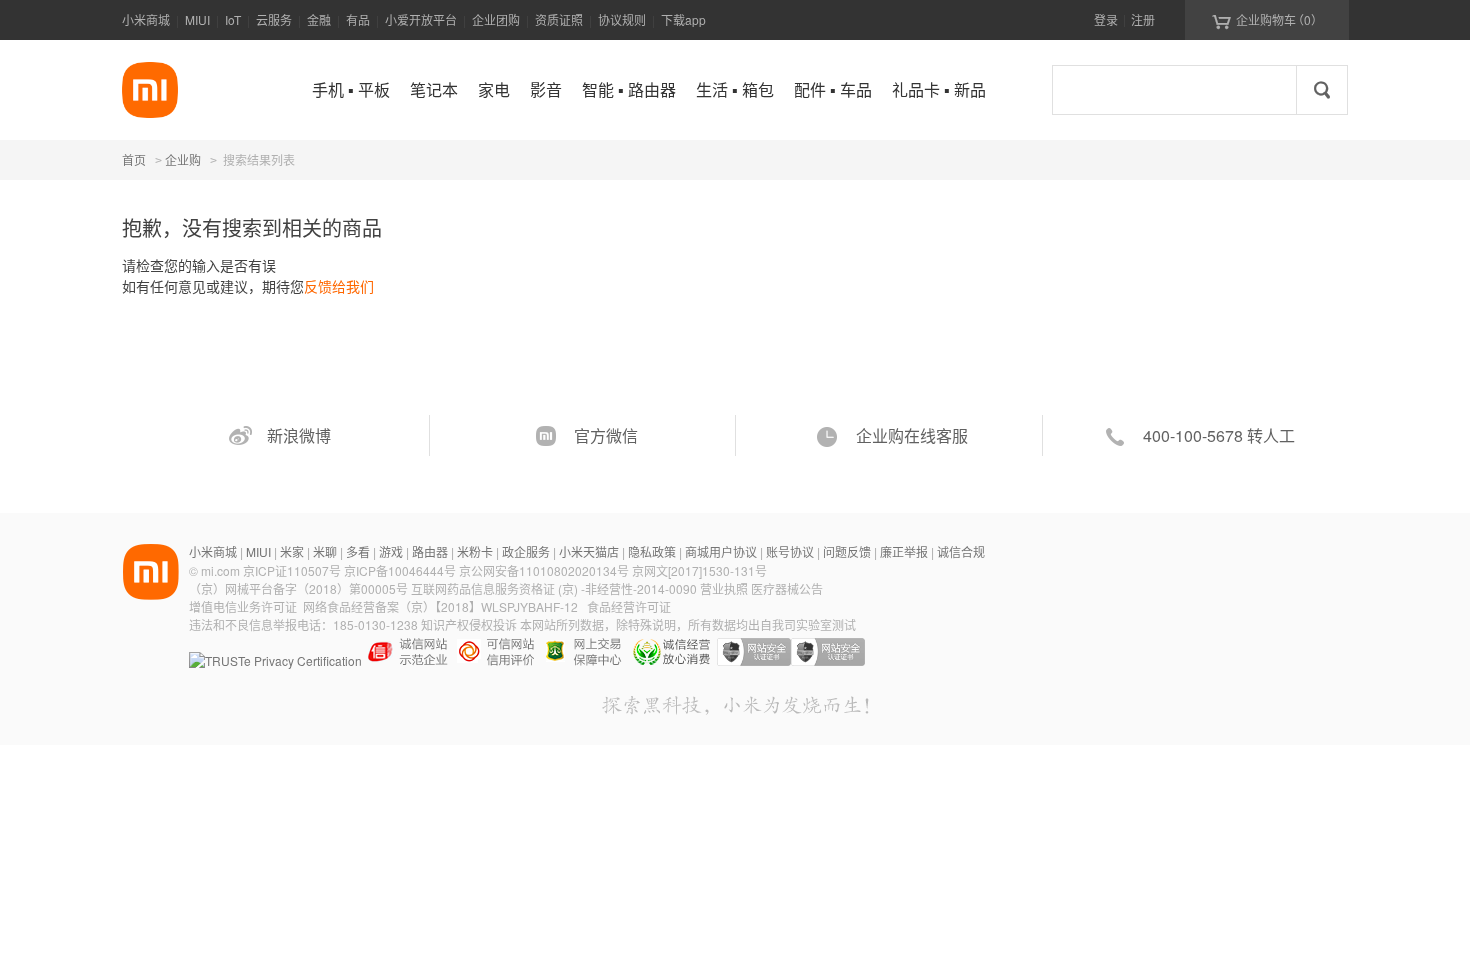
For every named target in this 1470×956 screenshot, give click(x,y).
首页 (134, 159)
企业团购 (496, 19)
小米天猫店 (589, 551)
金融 (319, 19)
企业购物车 (1267, 20)
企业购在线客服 (912, 435)
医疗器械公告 (787, 588)
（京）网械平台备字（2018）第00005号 (300, 588)
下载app (683, 19)
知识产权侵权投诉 (469, 624)
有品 (358, 19)
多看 (358, 551)
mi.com (220, 570)
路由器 (430, 551)
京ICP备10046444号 (400, 570)
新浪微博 (299, 435)
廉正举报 (904, 551)
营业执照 (724, 588)
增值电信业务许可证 (243, 606)
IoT (233, 19)
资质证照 (559, 19)
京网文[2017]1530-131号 (699, 570)
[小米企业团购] (150, 90)
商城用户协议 (721, 551)
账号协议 (790, 551)
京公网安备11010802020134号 (545, 570)
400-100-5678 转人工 (1219, 435)
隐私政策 (652, 551)
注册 (1143, 19)
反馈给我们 (339, 286)
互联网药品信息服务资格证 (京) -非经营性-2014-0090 (555, 588)
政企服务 (526, 551)
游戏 (391, 551)
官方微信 (606, 435)
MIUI (197, 19)
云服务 (274, 19)
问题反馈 (847, 551)
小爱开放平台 (421, 19)
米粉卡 (475, 551)
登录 (1106, 19)
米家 (292, 551)
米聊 (325, 551)
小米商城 (146, 19)
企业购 (183, 161)
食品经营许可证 (629, 606)
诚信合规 (961, 551)
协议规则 (622, 19)
